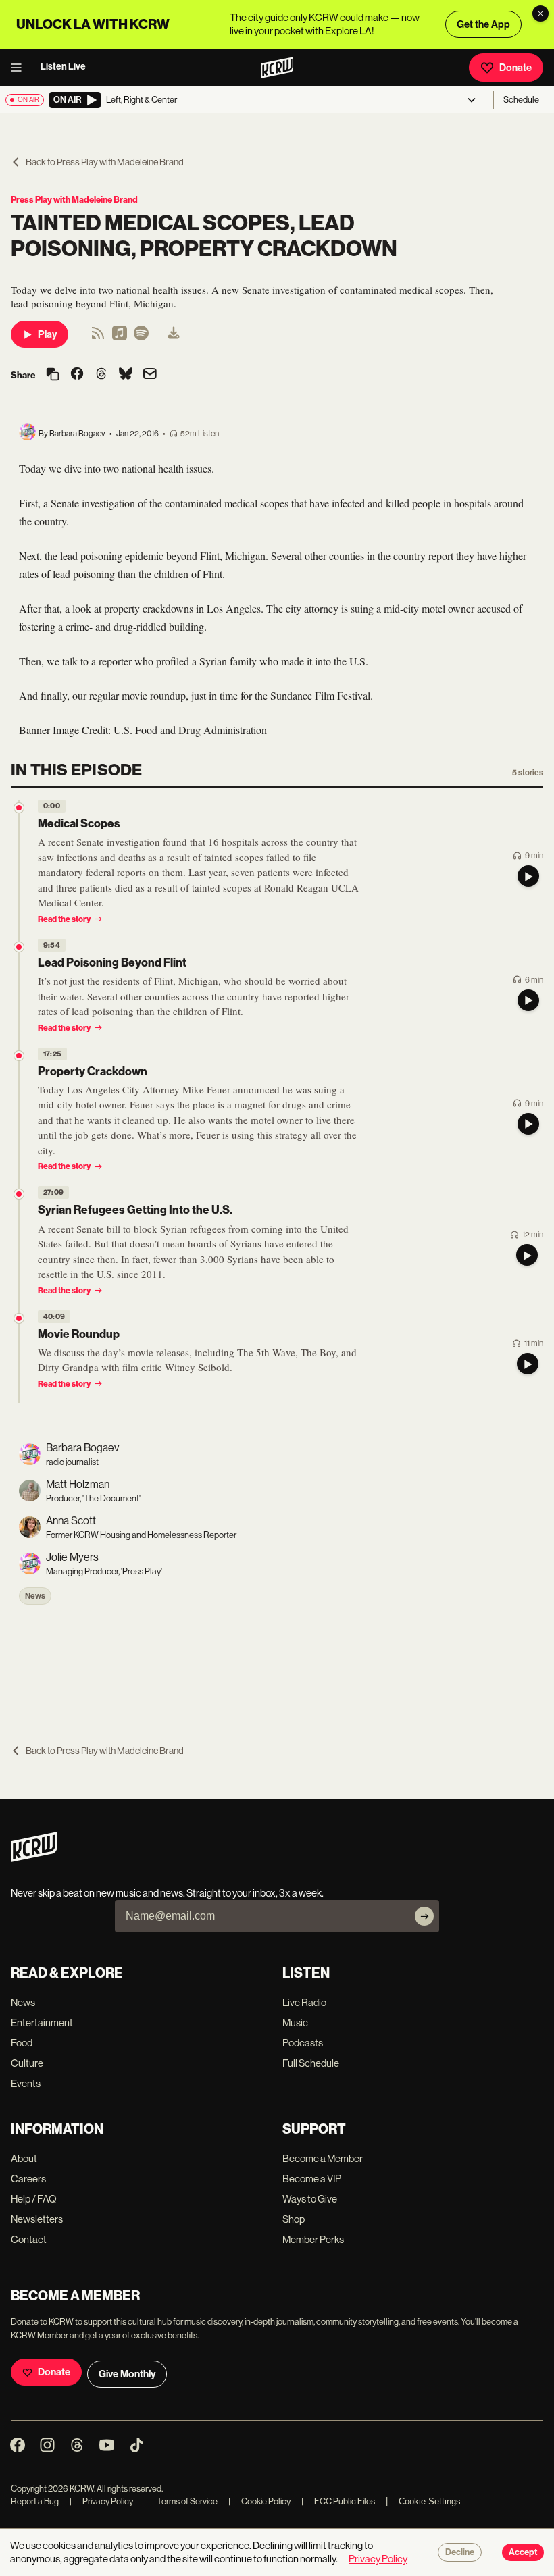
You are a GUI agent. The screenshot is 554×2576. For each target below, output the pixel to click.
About (24, 2158)
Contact (29, 2239)
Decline (460, 2552)
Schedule (521, 100)
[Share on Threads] (101, 375)
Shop (294, 2219)
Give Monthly (127, 2374)
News (35, 1596)
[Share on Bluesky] (126, 375)
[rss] (98, 337)
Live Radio (304, 2002)
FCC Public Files (338, 2501)
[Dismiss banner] (540, 14)
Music (295, 2023)
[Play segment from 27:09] (19, 1194)
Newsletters (37, 2219)
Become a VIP (312, 2179)
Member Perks (313, 2239)
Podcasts (303, 2043)
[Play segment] (528, 876)
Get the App (483, 24)
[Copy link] (53, 375)
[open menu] (20, 68)
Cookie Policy (259, 2501)
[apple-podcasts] (120, 337)
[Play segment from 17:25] (19, 1056)
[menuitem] (174, 334)
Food (22, 2043)
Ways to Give (310, 2199)
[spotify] (141, 337)
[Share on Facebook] (77, 375)
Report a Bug (35, 2501)
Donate (515, 68)
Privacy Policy (101, 2501)
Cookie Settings (430, 2501)
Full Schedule (311, 2063)
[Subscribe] (424, 1916)
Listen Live (63, 67)
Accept (523, 2552)
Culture (27, 2063)
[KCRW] (34, 1858)
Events (26, 2083)
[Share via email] (150, 375)
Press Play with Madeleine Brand (74, 200)
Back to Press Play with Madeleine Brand (105, 162)
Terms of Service (181, 2501)
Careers (28, 2179)
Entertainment (42, 2023)
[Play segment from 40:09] (19, 1318)
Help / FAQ (34, 2199)
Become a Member (323, 2158)
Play (47, 334)
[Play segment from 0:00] (19, 808)
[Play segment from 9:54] (19, 947)
